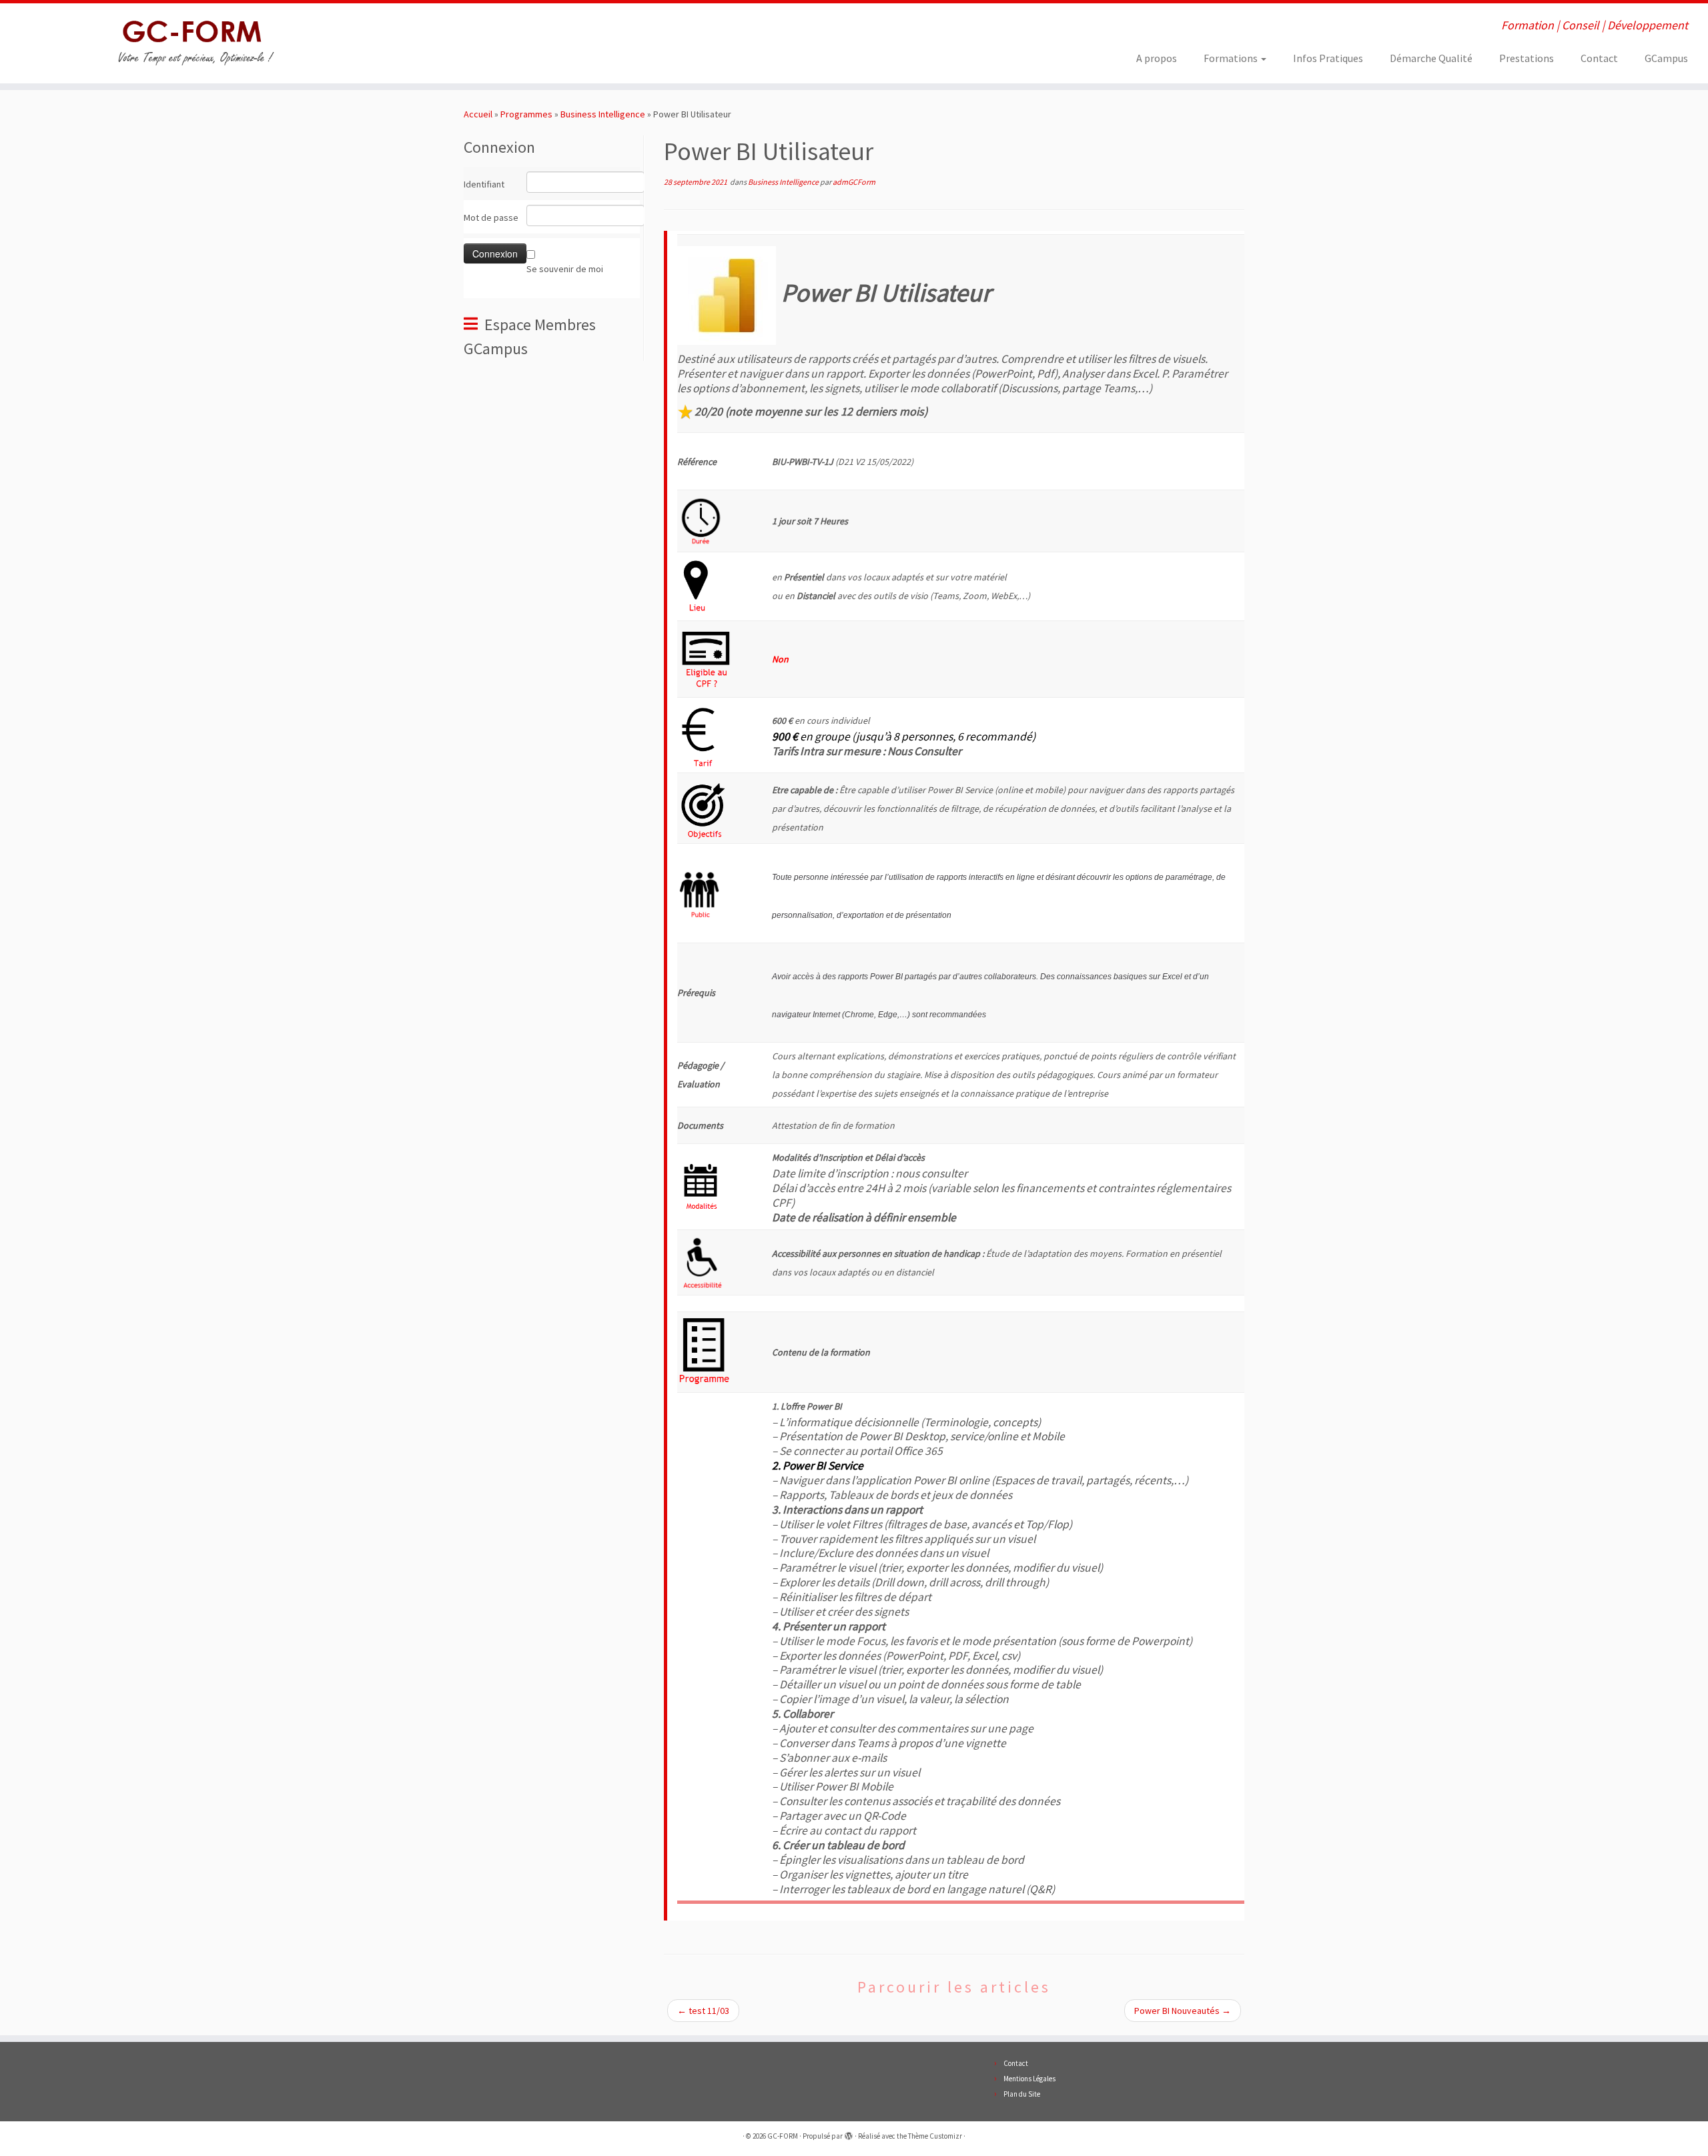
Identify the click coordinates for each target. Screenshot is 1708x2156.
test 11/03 (703, 2011)
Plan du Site (1022, 2094)
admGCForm (854, 182)
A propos (1157, 58)
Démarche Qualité (1431, 58)
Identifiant (484, 184)
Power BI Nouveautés (1183, 2011)
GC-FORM (783, 2136)
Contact (1599, 58)
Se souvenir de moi (565, 269)
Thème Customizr (935, 2136)
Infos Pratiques (1328, 58)
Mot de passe (491, 217)
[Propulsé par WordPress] (849, 2133)
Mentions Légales (1029, 2079)
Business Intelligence (603, 114)
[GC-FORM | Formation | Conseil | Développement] (197, 43)
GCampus (1666, 58)
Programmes (526, 114)
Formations (1232, 58)
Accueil (478, 114)
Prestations (1527, 58)
